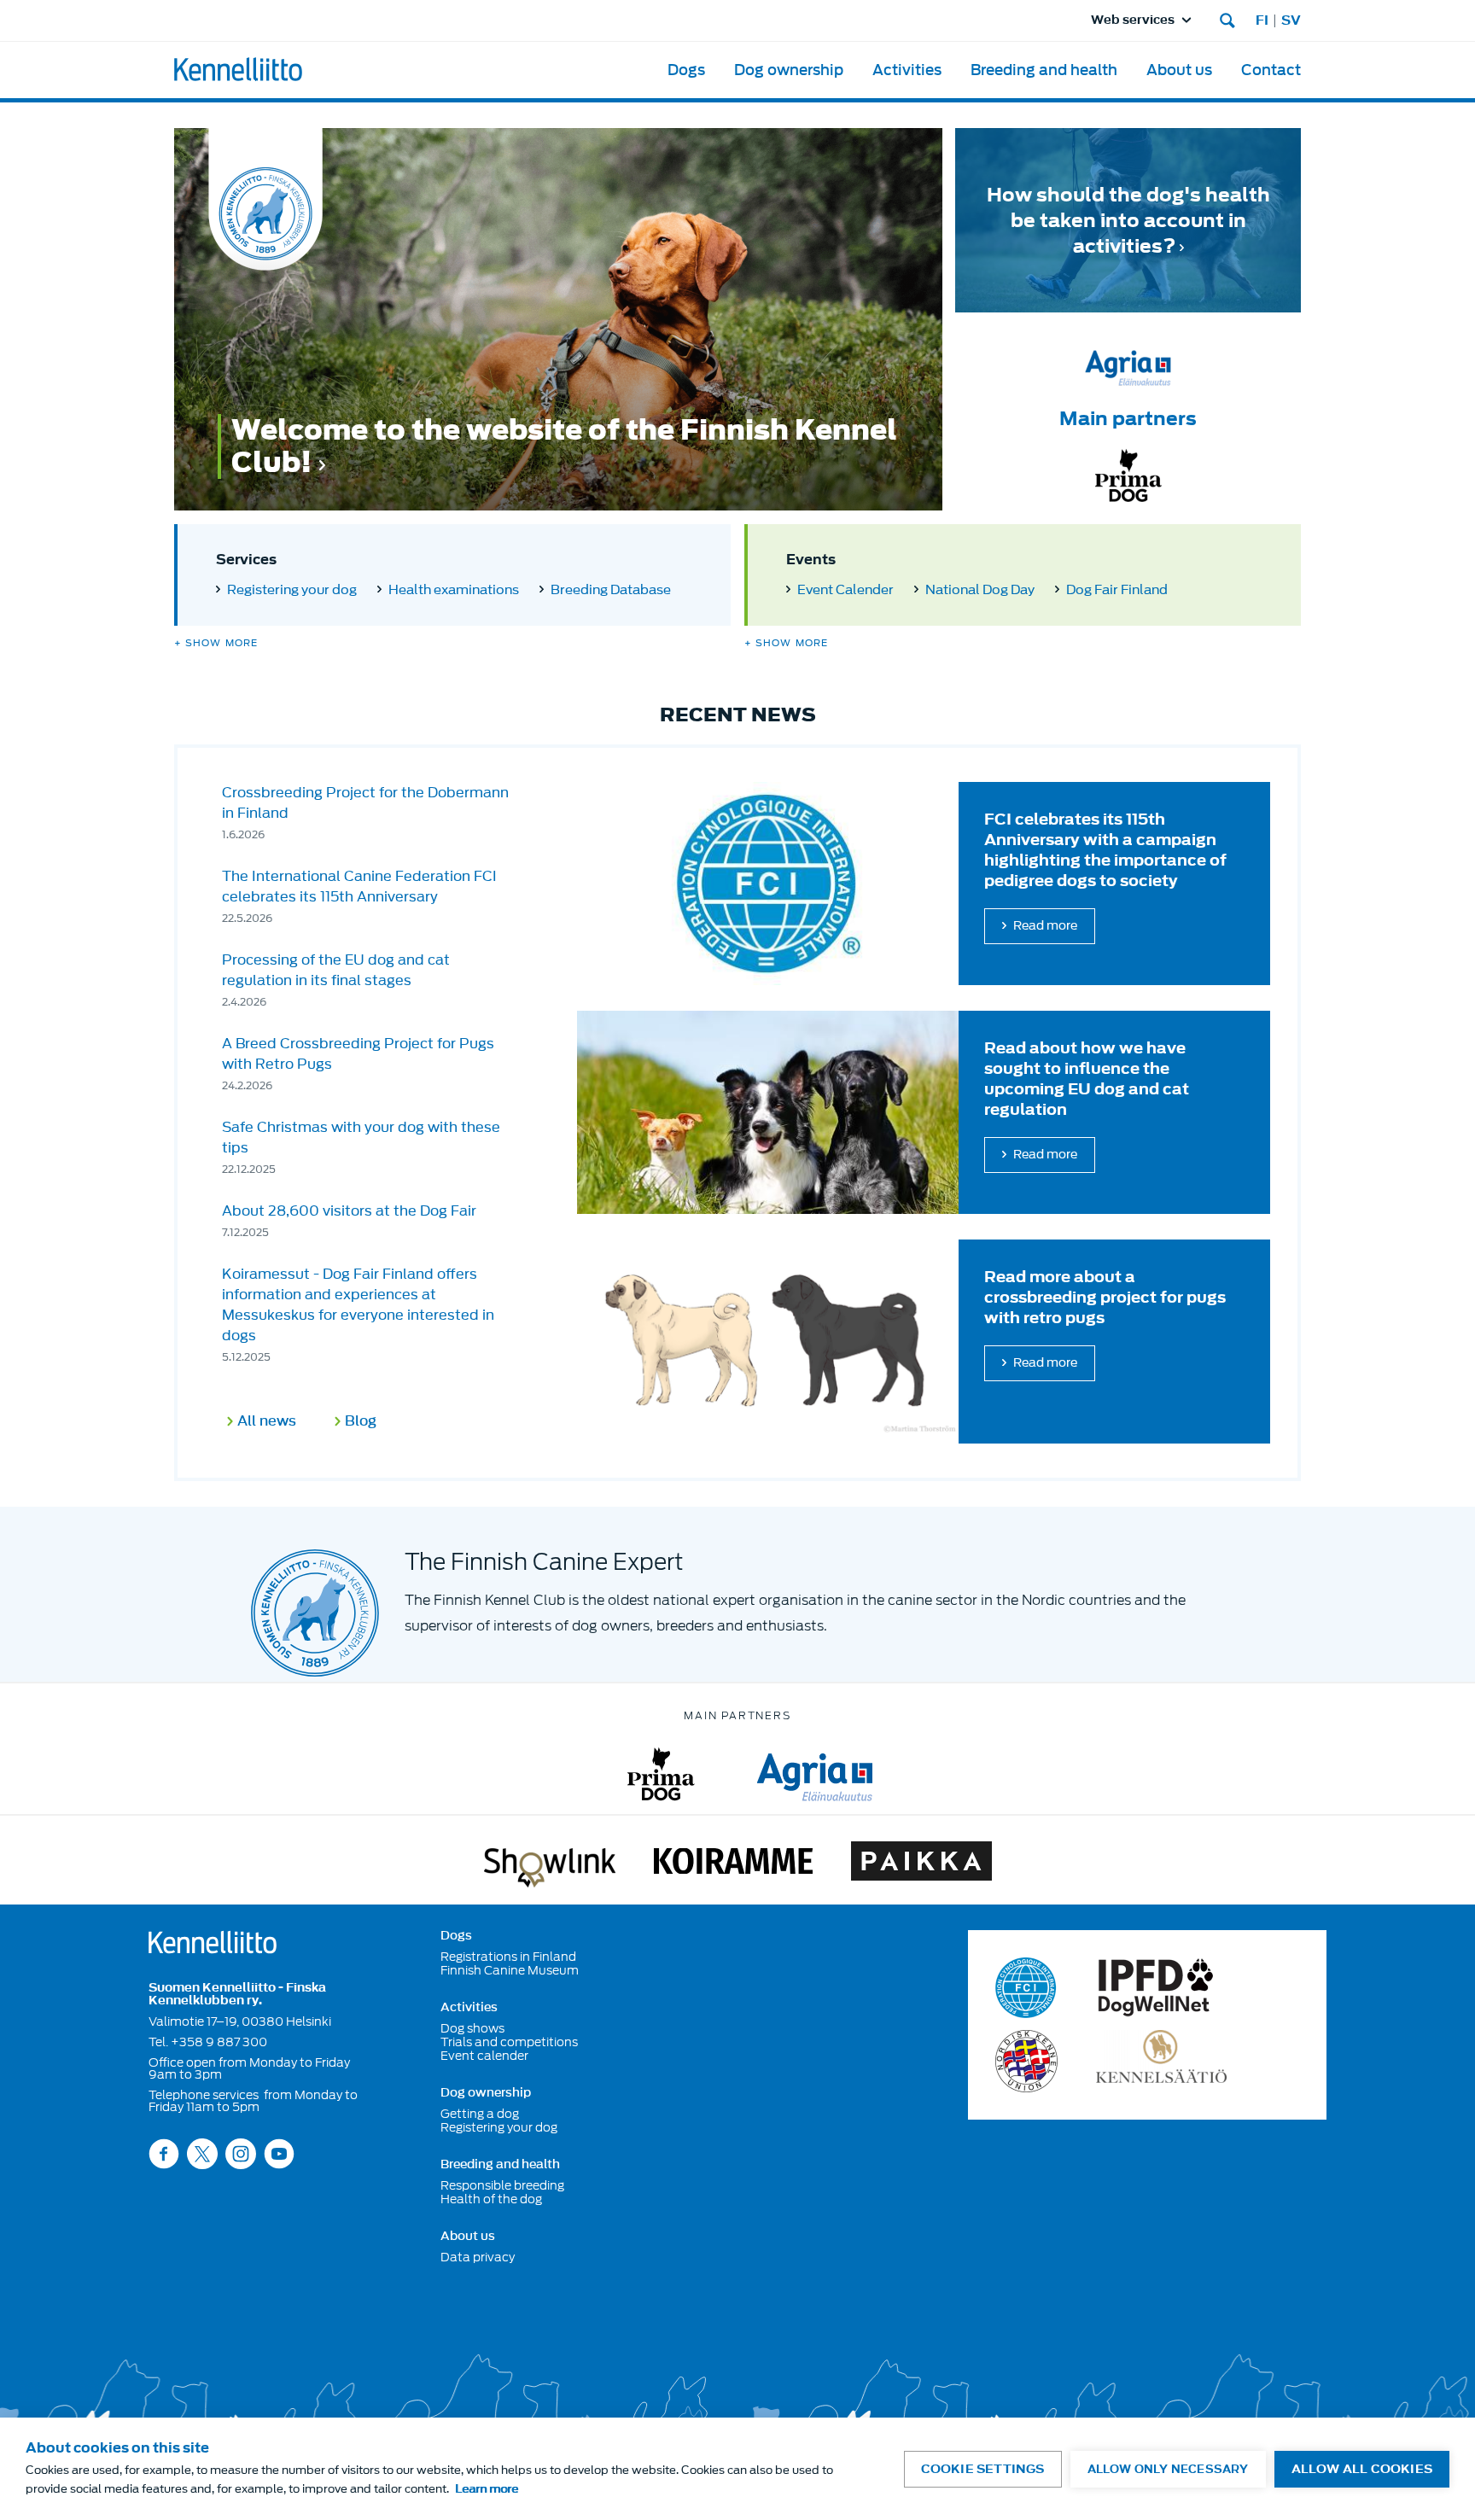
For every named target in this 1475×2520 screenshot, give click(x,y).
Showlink (550, 1864)
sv (1291, 20)
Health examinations (454, 590)
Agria (815, 1774)
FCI (1026, 1988)
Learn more (487, 2489)
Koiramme (733, 1864)
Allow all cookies (1362, 2469)
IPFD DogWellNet (1156, 1988)
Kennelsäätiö (1161, 2061)
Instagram (241, 2153)
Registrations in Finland (508, 1957)
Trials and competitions (509, 2042)
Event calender (484, 2056)
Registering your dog (292, 590)
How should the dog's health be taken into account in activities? (1128, 220)
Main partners (1128, 418)
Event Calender (845, 590)
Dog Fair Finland (1117, 590)
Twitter (202, 2153)
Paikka (921, 1864)
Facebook (164, 2153)
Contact (1271, 70)
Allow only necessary (1168, 2469)
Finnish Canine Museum (510, 1970)
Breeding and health (1044, 70)
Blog (361, 1422)
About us (1179, 70)
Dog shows (472, 2028)
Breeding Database (611, 590)
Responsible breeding (502, 2185)
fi (1262, 20)
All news (267, 1422)
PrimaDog (661, 1774)
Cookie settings (983, 2469)
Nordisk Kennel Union (1026, 2061)
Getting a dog (480, 2114)
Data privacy (478, 2257)
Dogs (686, 70)
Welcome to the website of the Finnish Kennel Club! (564, 446)
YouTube (279, 2153)
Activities (907, 70)
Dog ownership (789, 70)
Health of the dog (491, 2199)
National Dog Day (980, 590)
